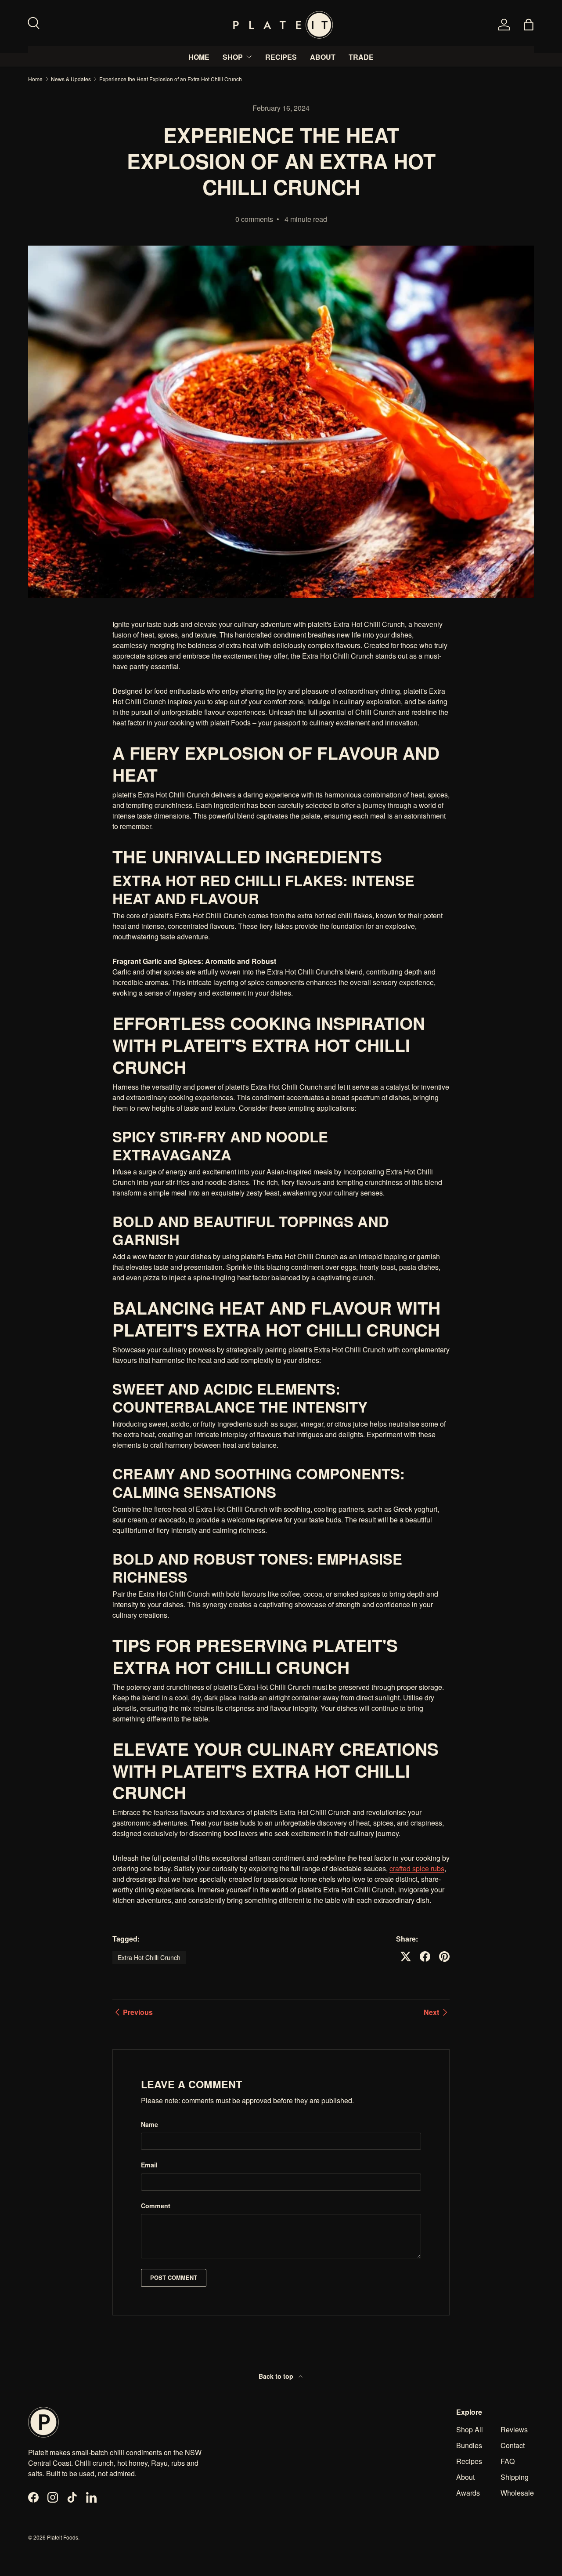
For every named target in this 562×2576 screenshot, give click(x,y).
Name (150, 2124)
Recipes (469, 2461)
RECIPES (281, 57)
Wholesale (517, 2493)
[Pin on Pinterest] (444, 1956)
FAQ (508, 2461)
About (465, 2477)
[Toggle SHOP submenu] (249, 57)
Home (35, 79)
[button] (529, 25)
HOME (199, 57)
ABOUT (323, 57)
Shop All (470, 2429)
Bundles (469, 2445)
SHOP (233, 57)
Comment (156, 2206)
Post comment (174, 2278)
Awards (468, 2493)
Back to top (277, 2376)
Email (149, 2165)
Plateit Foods (63, 2537)
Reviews (514, 2429)
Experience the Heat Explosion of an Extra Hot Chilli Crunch (171, 79)
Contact (513, 2445)
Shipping (515, 2477)
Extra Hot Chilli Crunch (149, 1957)
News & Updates (71, 79)
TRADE (361, 57)
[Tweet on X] (406, 1956)
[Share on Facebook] (425, 1956)
